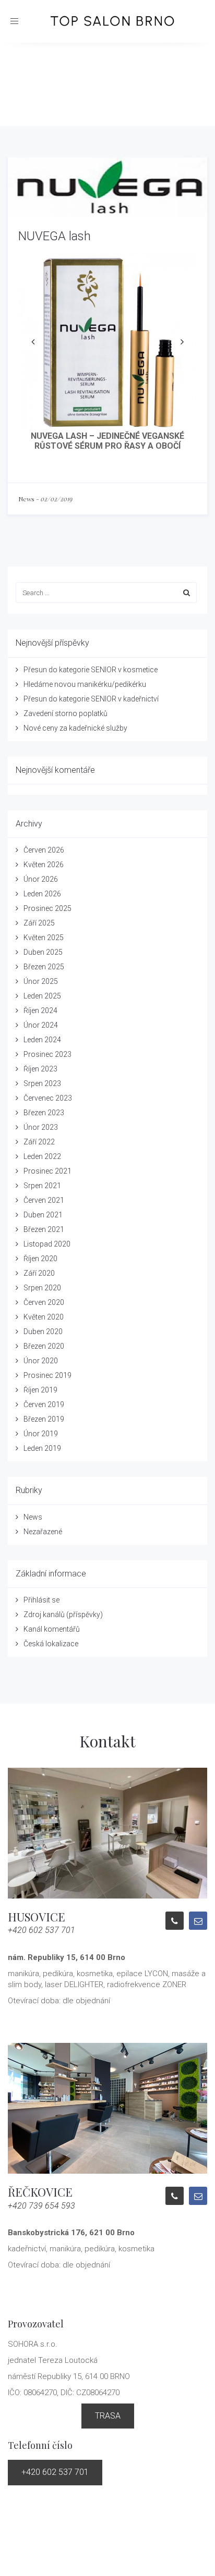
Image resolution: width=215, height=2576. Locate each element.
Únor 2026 (41, 879)
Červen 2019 (44, 1404)
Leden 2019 (42, 1448)
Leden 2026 (42, 894)
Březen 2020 (44, 1346)
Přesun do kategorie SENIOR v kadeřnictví (91, 699)
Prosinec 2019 (47, 1375)
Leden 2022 (42, 1156)
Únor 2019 (41, 1434)
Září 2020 (39, 1273)
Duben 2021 (43, 1215)
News (26, 499)
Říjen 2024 (40, 1010)
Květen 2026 (44, 865)
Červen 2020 (44, 1302)
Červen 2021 (44, 1200)
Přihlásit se (41, 1600)
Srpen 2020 (42, 1288)
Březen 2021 (44, 1229)
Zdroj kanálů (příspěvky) (63, 1614)
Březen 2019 (44, 1419)
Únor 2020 (41, 1361)
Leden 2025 (42, 996)
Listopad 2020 (47, 1244)
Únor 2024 (41, 1025)
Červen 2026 (44, 850)
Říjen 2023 (40, 1069)
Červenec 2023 (48, 1098)
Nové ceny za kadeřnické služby (75, 728)
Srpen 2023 (42, 1083)
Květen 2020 (44, 1317)
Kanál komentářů (52, 1629)
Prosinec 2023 (47, 1054)
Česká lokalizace (51, 1644)
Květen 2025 (44, 938)
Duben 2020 (43, 1332)
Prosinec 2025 (47, 908)
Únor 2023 (41, 1127)
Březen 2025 (44, 967)
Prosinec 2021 (47, 1171)
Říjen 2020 (40, 1259)
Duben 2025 (43, 952)
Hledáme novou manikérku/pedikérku (85, 684)
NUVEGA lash (55, 236)
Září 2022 (39, 1142)
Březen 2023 (44, 1113)
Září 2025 (39, 923)
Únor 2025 (41, 981)
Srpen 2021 (42, 1186)
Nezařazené (43, 1532)
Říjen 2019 (40, 1390)
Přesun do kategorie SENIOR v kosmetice (91, 670)
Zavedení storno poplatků (65, 713)
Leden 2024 (42, 1040)
